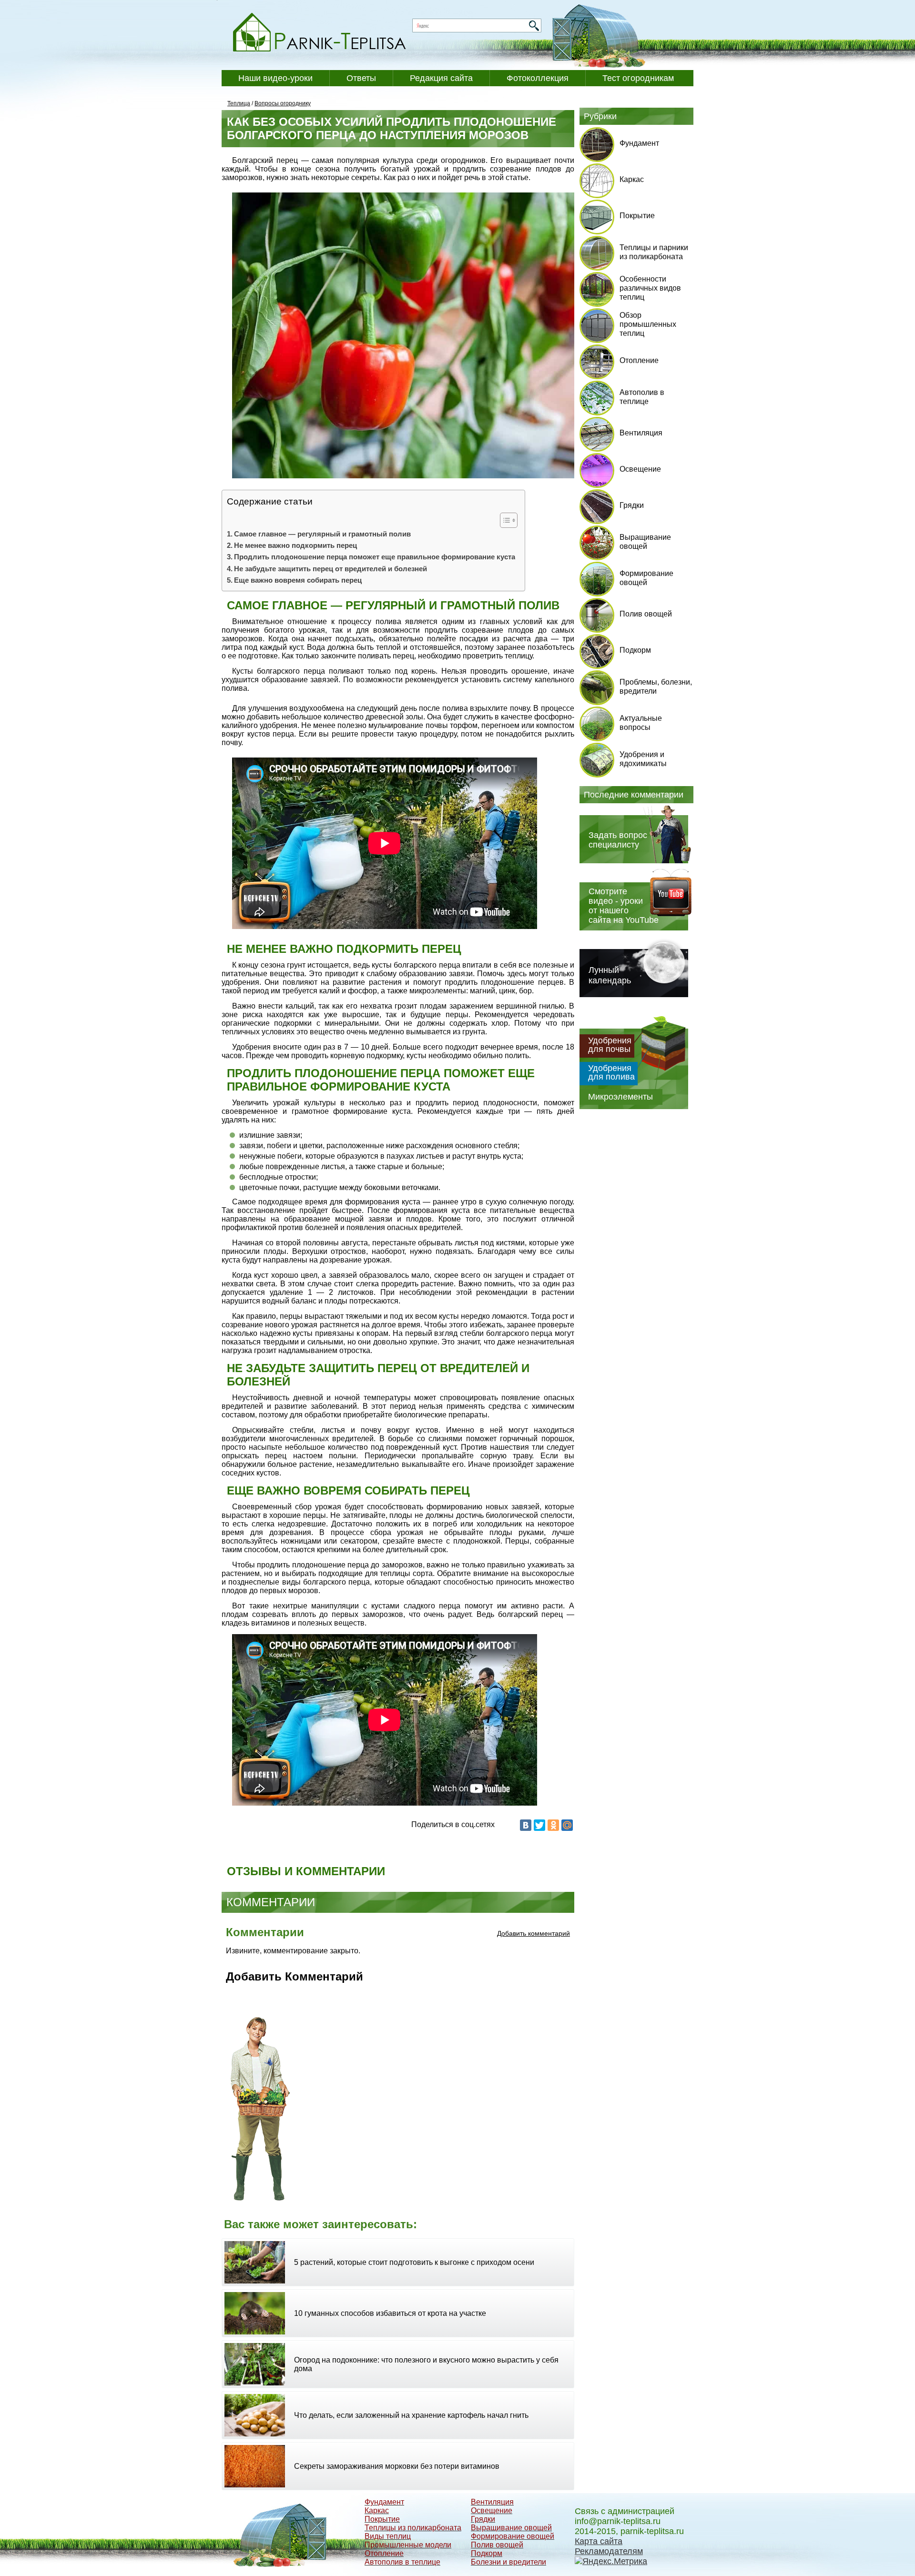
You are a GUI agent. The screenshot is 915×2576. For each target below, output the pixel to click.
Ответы (361, 78)
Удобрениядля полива (611, 1072)
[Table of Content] (509, 520)
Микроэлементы (620, 1097)
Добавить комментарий (534, 1933)
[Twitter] (539, 1825)
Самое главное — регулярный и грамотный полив (322, 534)
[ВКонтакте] (526, 1825)
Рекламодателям (609, 2551)
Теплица (239, 103)
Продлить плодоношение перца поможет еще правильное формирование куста (375, 557)
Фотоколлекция (538, 78)
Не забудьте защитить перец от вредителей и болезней (330, 569)
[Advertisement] (446, 2106)
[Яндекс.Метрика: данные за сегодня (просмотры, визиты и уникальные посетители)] (611, 2561)
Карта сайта (599, 2541)
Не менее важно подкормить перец (295, 545)
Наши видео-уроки (275, 78)
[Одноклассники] (553, 1825)
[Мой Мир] (567, 1825)
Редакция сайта (441, 78)
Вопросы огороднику (283, 103)
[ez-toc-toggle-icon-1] (504, 520)
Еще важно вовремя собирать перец (298, 580)
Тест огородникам (638, 78)
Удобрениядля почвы (610, 1045)
